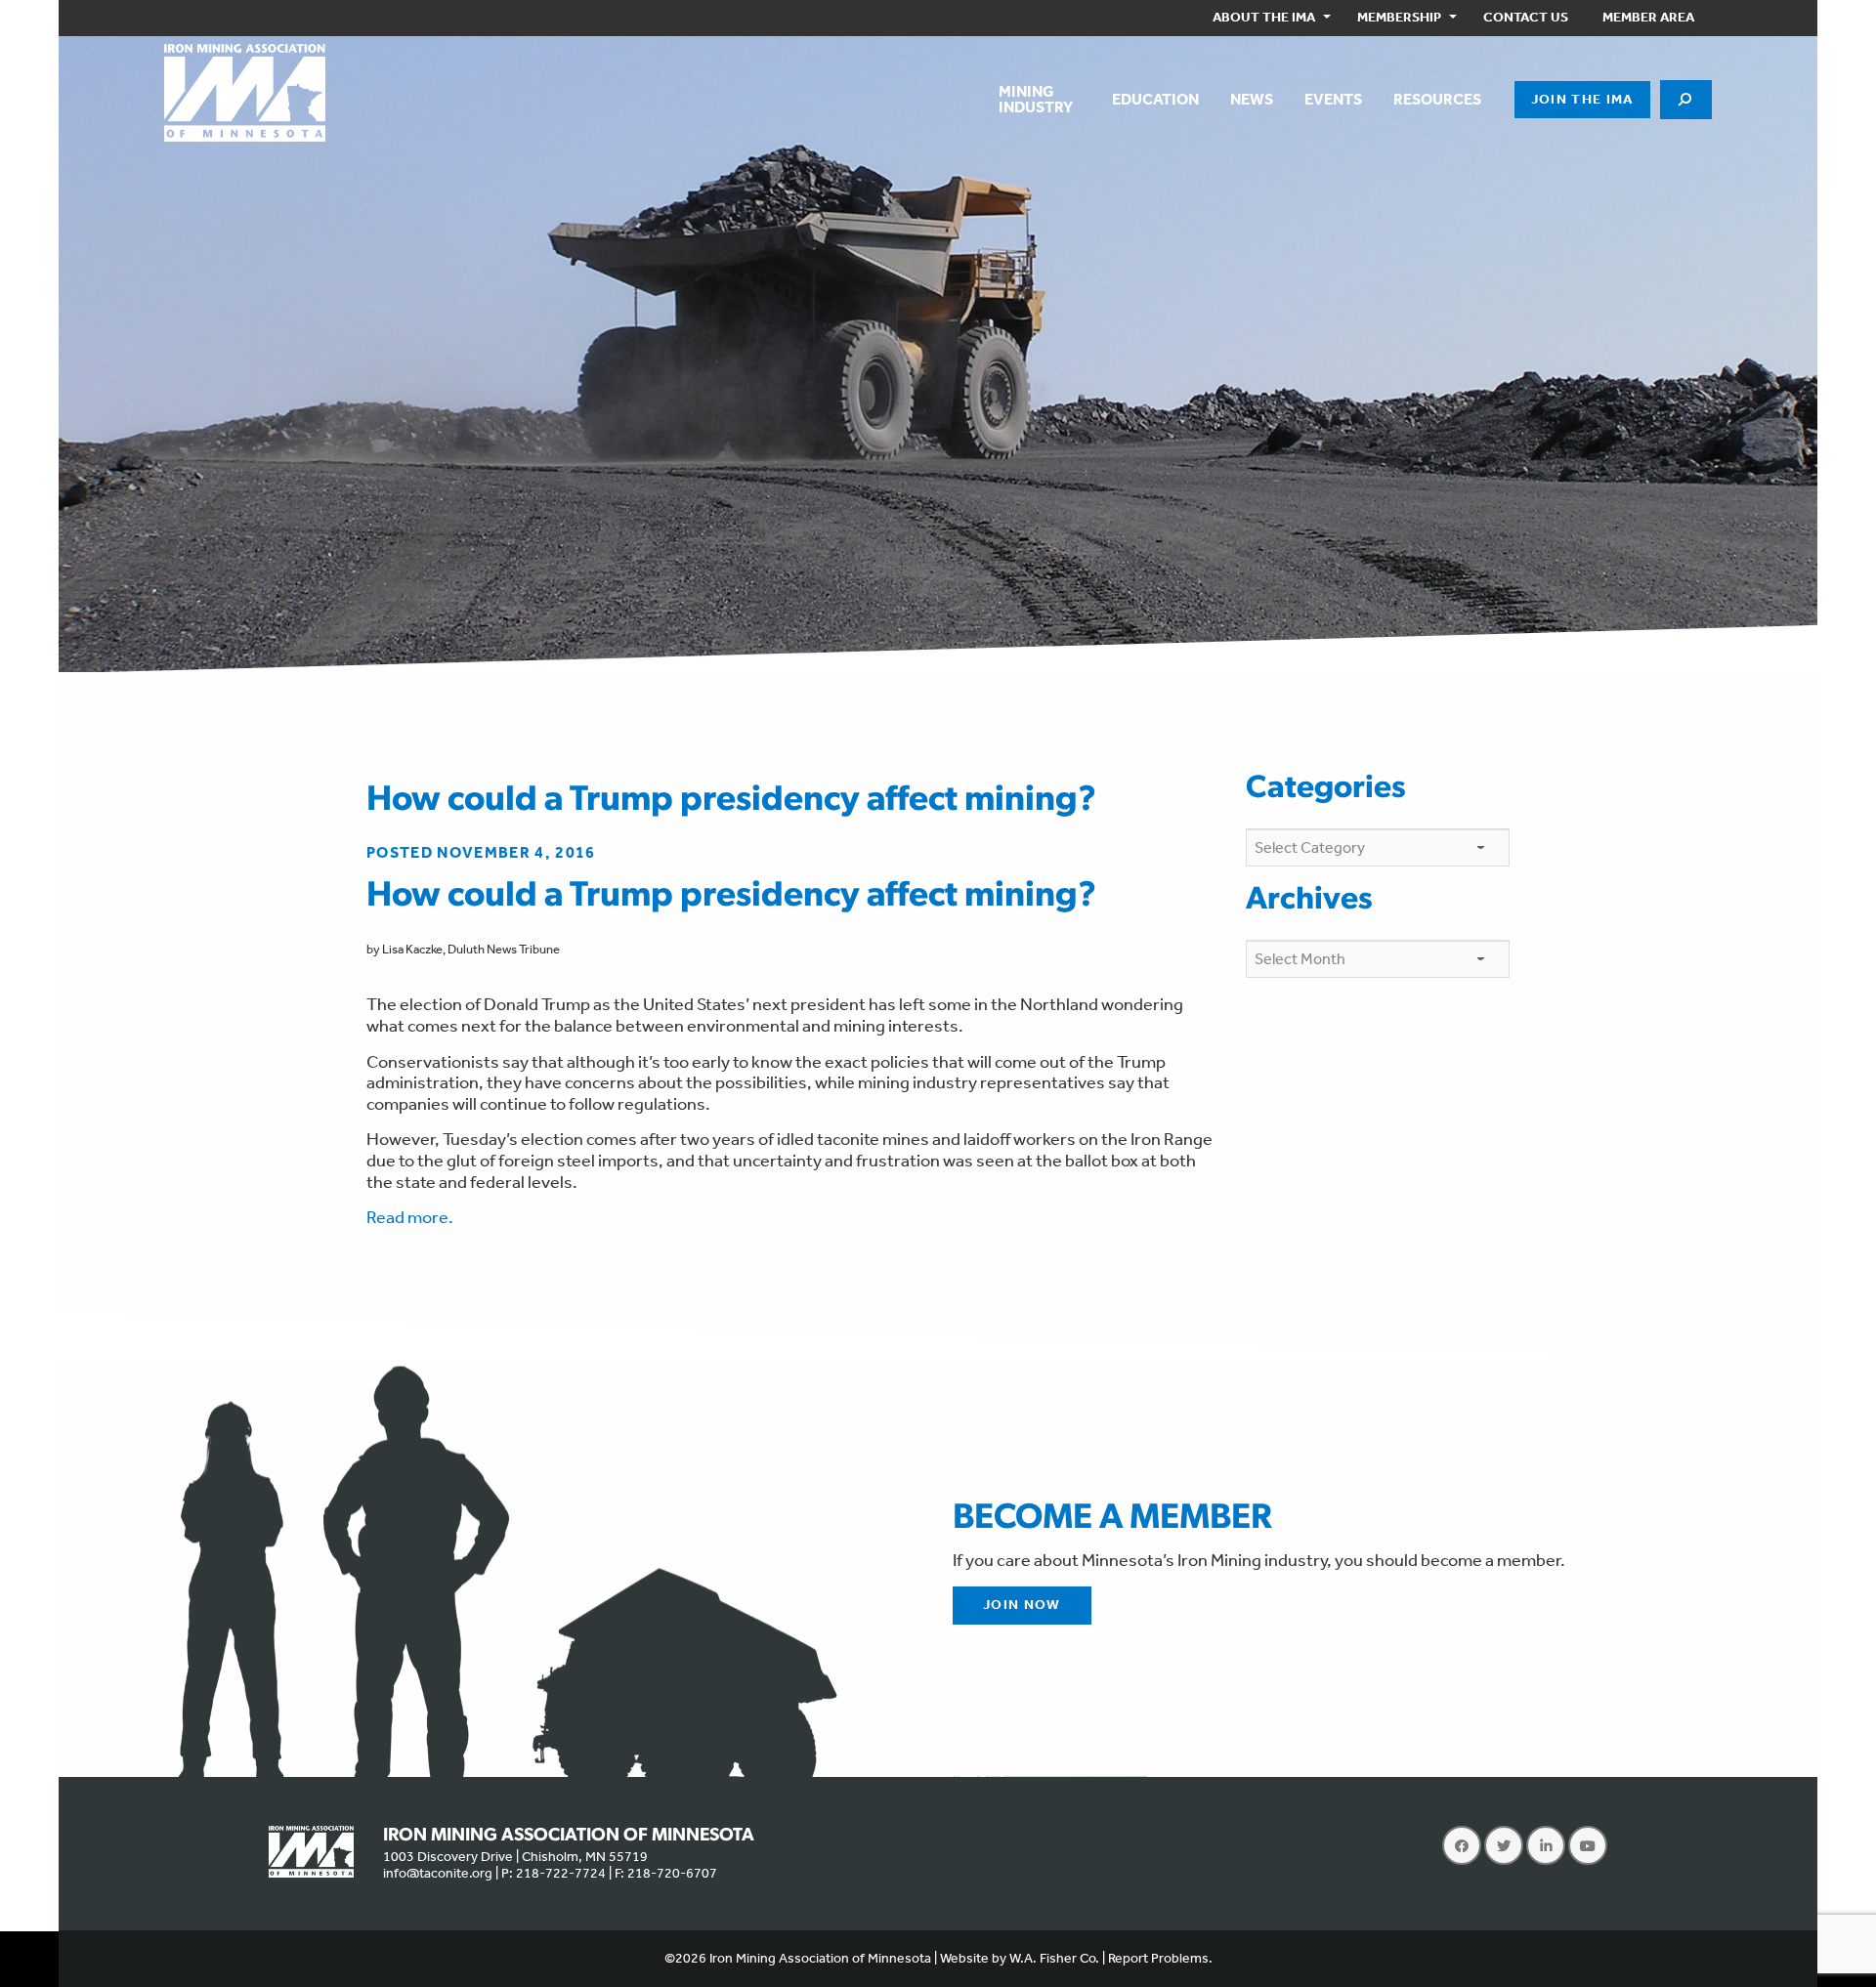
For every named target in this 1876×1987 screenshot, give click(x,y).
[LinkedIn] (1546, 1845)
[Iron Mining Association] (245, 91)
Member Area (1648, 17)
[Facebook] (1462, 1845)
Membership (1399, 17)
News (1252, 99)
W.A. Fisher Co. (1054, 1958)
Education (1155, 99)
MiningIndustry (1036, 99)
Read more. (410, 1217)
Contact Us (1526, 17)
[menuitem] (1268, 18)
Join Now (1022, 1605)
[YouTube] (1588, 1845)
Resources (1437, 99)
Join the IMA (1582, 99)
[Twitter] (1504, 1845)
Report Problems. (1160, 1958)
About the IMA (1264, 17)
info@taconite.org (438, 1873)
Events (1333, 99)
